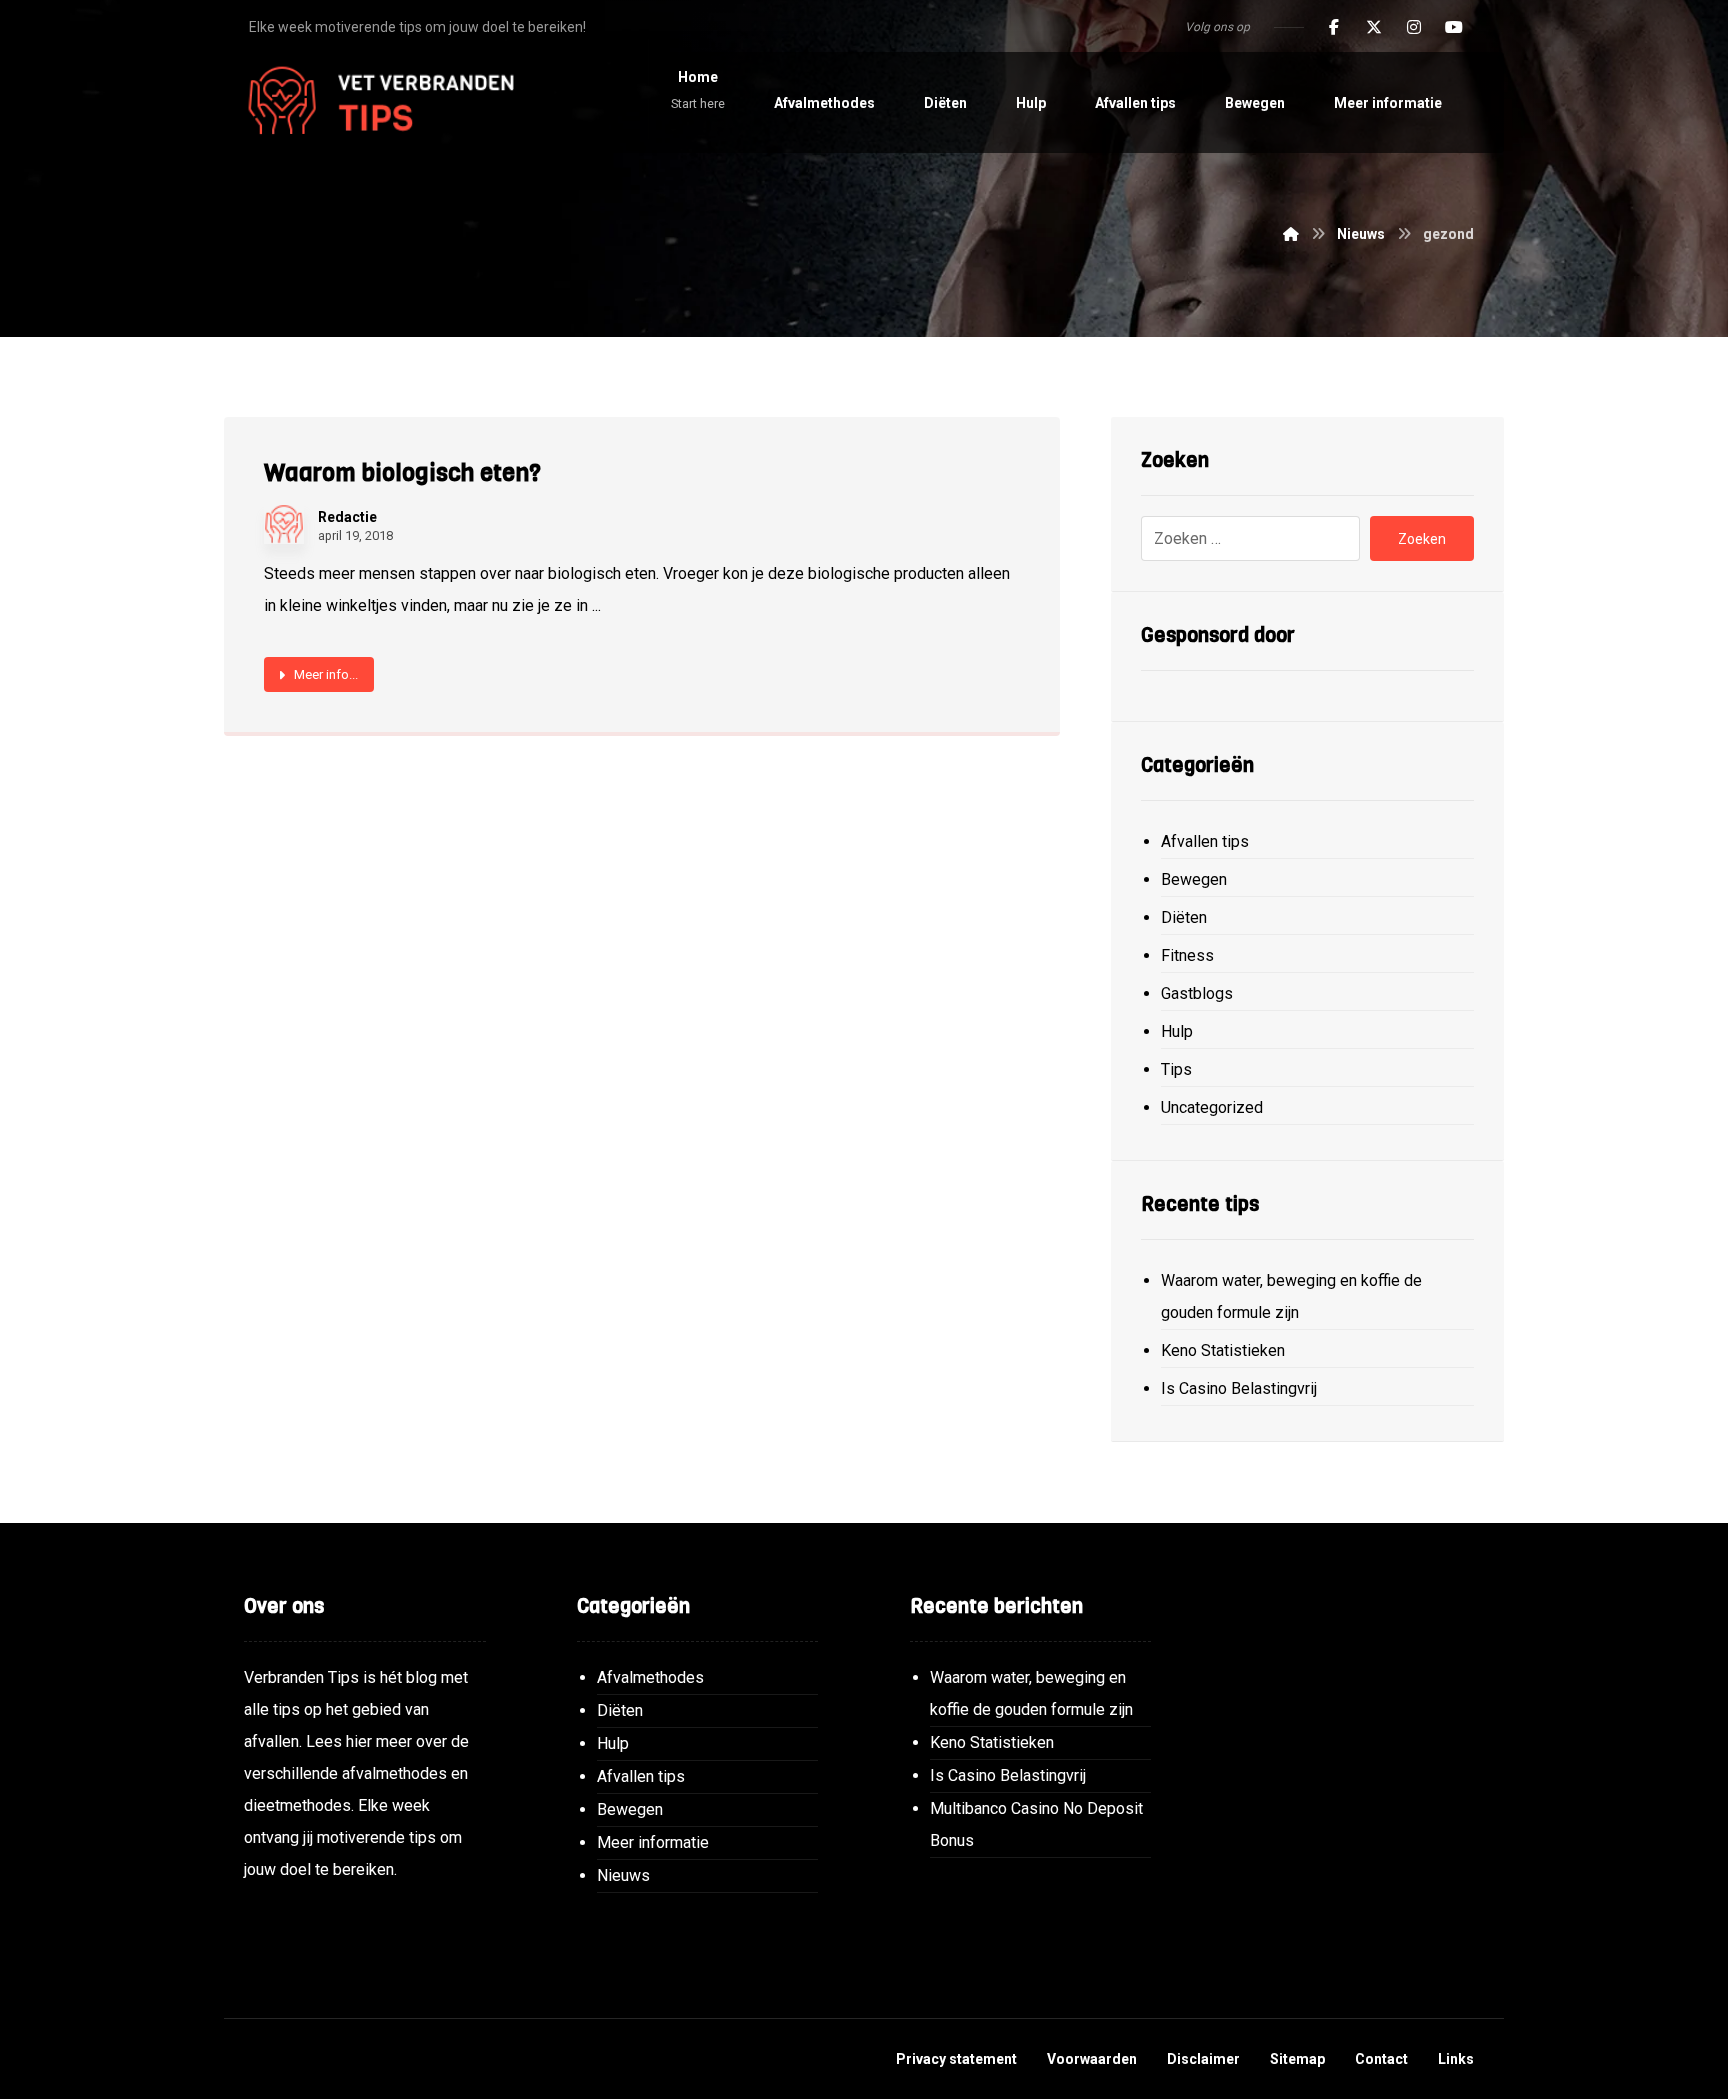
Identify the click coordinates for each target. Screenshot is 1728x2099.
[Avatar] (284, 524)
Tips (1176, 1069)
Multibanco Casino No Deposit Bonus (1036, 1824)
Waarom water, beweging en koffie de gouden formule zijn (1291, 1296)
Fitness (1187, 955)
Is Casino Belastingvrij (1239, 1388)
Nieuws (623, 1875)
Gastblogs (1197, 993)
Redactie (347, 517)
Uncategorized (1212, 1107)
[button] (1334, 27)
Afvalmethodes (650, 1677)
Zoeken (1422, 539)
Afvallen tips (1205, 841)
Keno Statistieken (1223, 1350)
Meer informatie (653, 1842)
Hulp (1177, 1031)
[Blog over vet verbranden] (374, 102)
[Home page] (1291, 234)
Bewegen (1194, 879)
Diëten (1184, 917)
